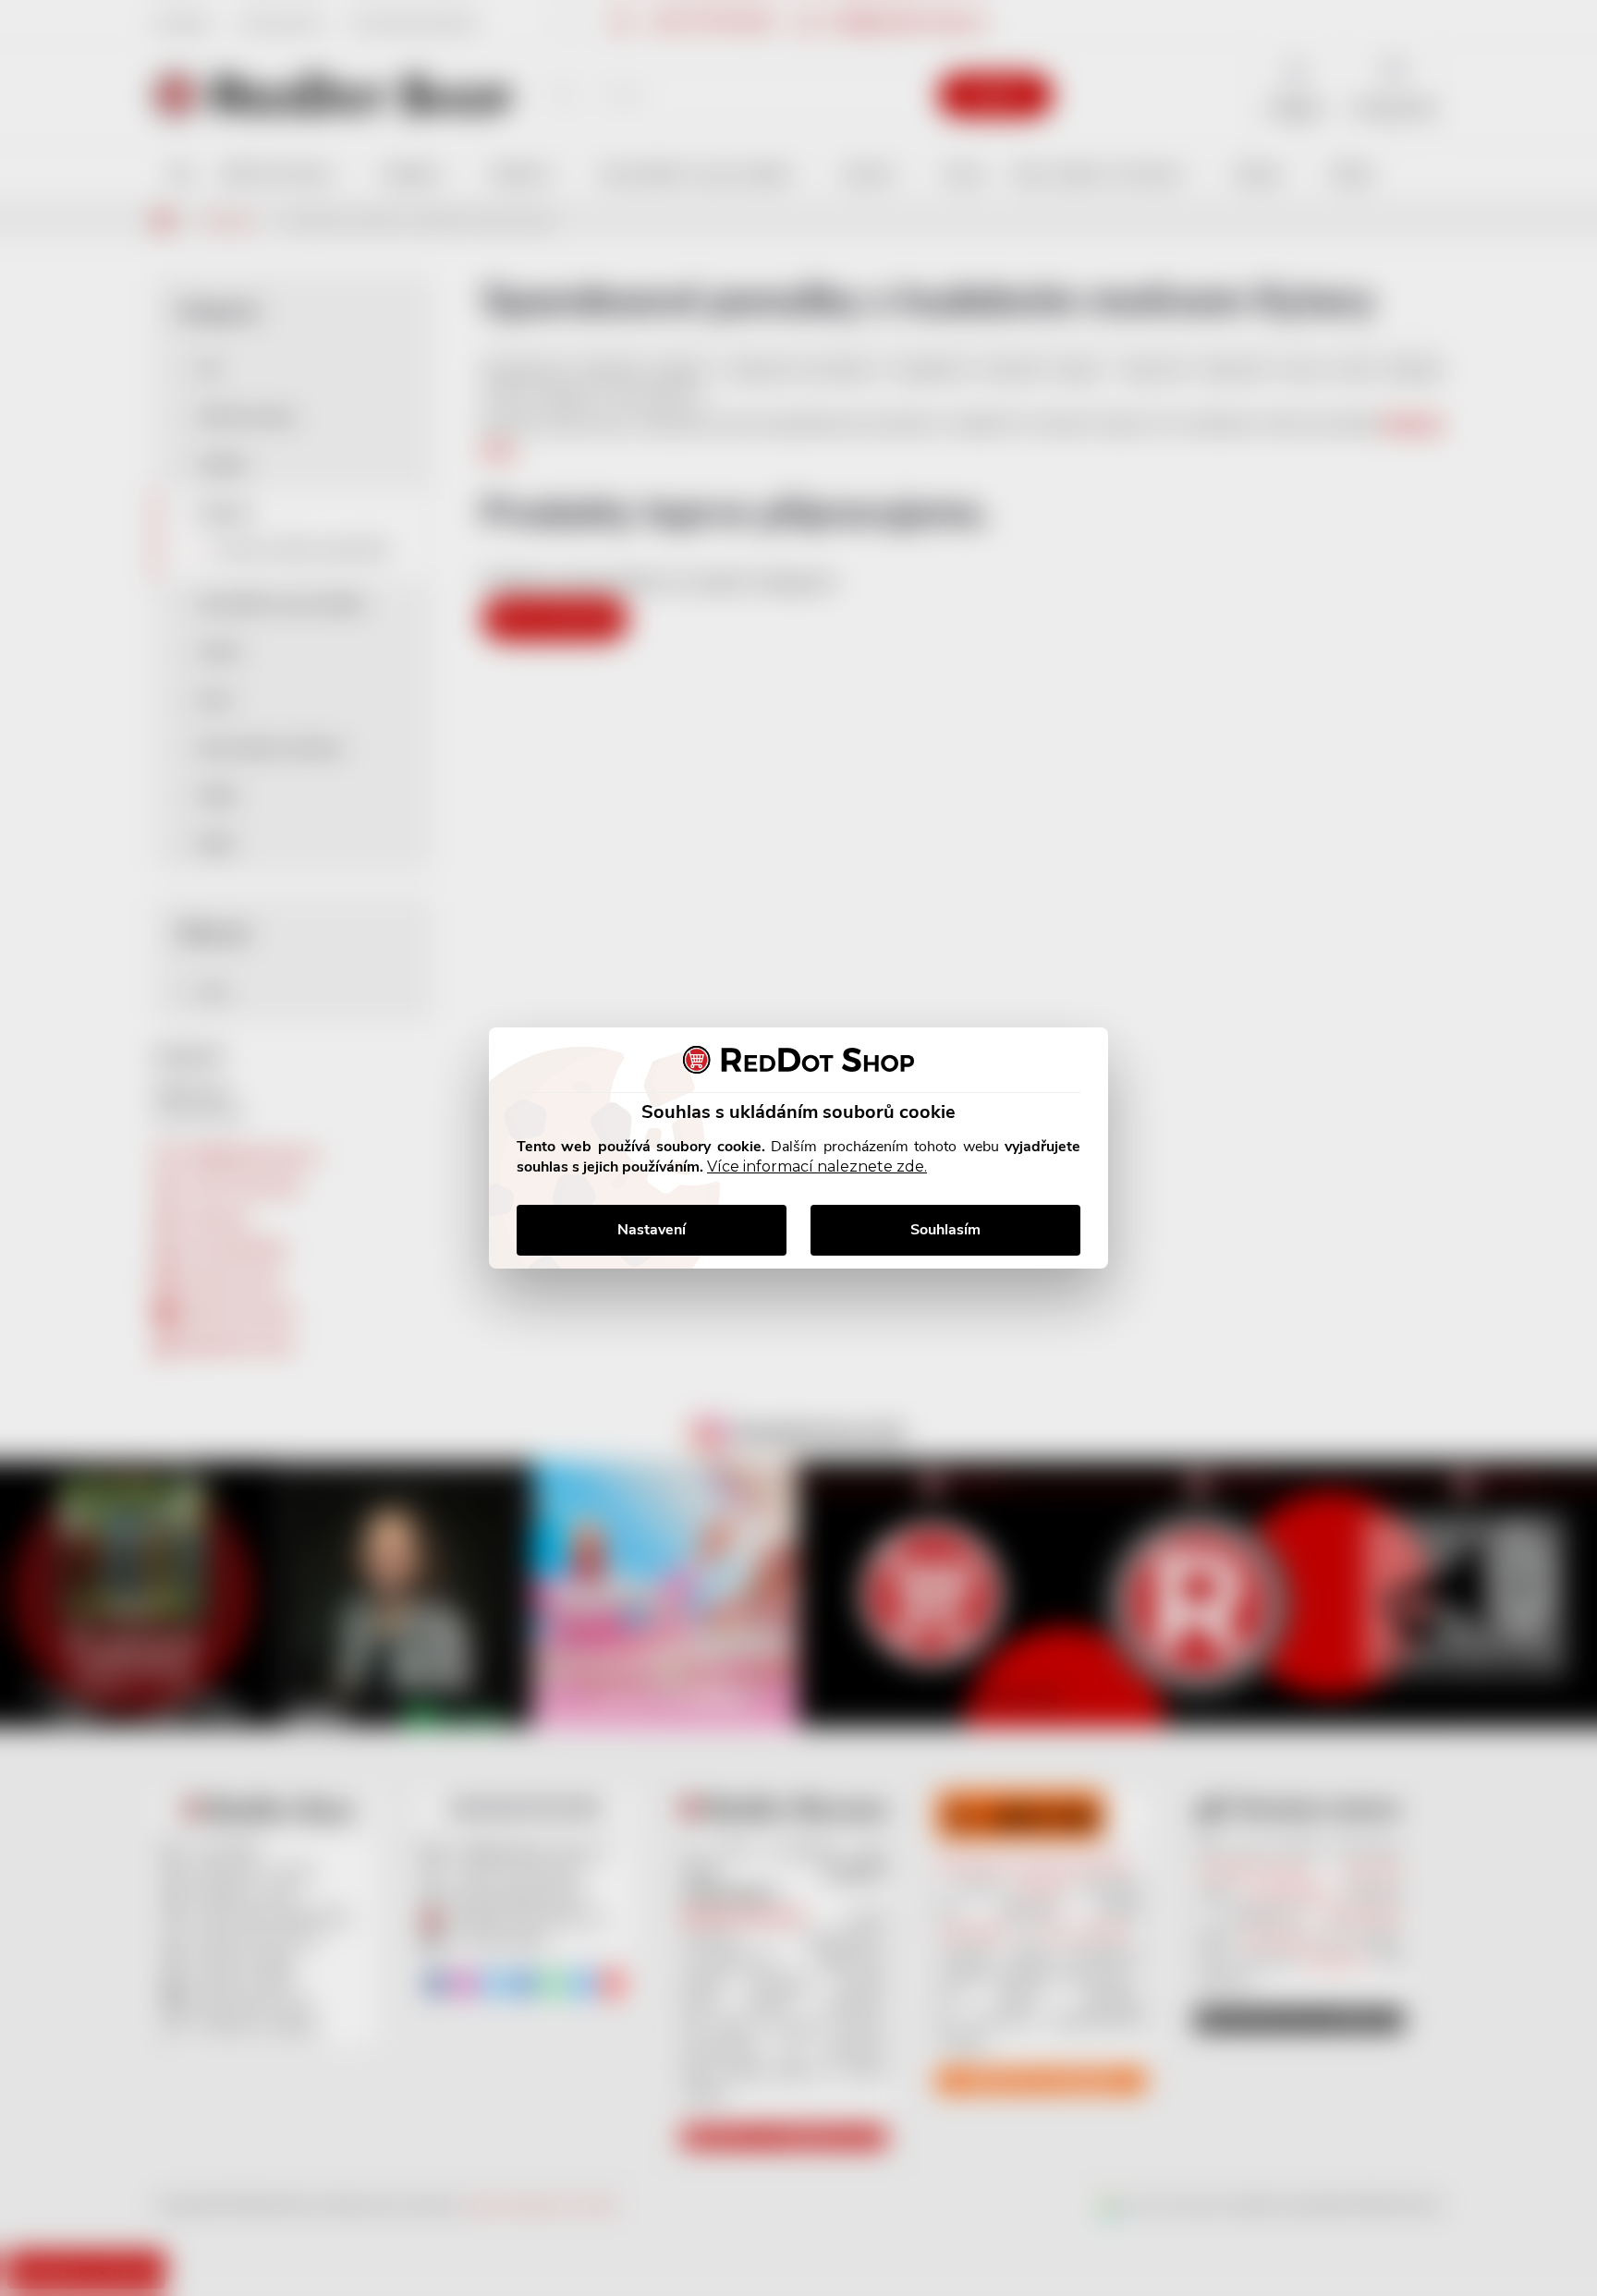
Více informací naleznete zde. (817, 1166)
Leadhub (179, 2248)
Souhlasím (945, 1230)
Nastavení (652, 1230)
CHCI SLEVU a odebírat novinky (154, 2165)
